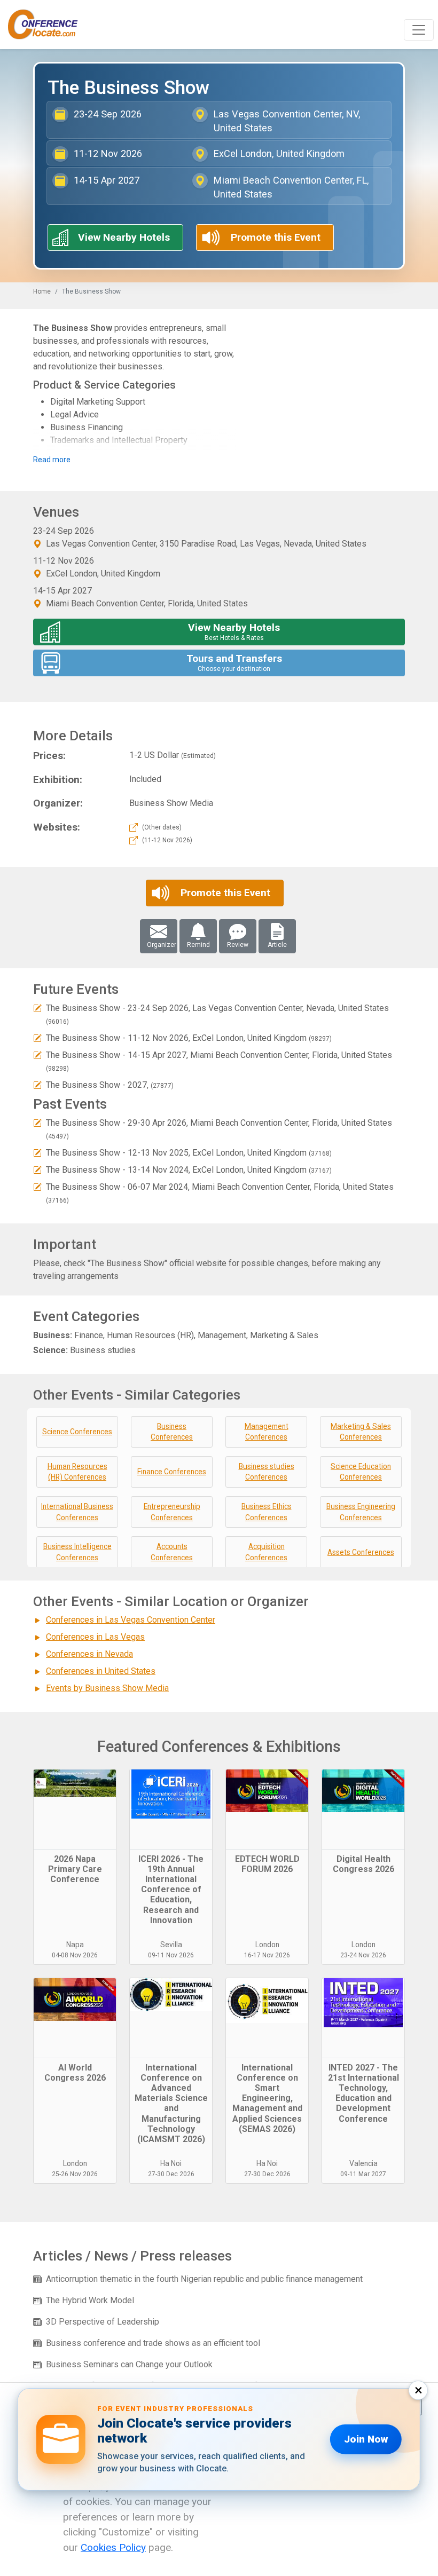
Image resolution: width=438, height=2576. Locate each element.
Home (42, 291)
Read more (52, 460)
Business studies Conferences (267, 1472)
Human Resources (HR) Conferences (77, 1472)
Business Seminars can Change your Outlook (129, 2364)
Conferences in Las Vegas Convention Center (131, 1620)
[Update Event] (37, 1008)
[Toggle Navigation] (419, 30)
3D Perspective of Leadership (103, 2322)
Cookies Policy (113, 2547)
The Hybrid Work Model (90, 2300)
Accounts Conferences (172, 1552)
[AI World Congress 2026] (75, 2018)
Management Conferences (267, 1432)
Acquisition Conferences (266, 1552)
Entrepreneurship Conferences (172, 1512)
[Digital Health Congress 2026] (363, 1809)
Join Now (366, 2439)
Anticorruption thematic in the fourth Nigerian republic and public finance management (204, 2279)
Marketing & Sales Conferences (361, 1432)
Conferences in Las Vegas (95, 1637)
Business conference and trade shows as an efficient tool (153, 2343)
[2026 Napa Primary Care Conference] (75, 1809)
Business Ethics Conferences (267, 1512)
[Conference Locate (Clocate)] (48, 25)
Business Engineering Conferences (361, 1512)
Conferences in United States (101, 1671)
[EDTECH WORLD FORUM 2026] (267, 1809)
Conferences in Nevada (89, 1654)
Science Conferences (77, 1432)
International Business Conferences (77, 1512)
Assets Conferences (361, 1552)
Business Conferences (172, 1432)
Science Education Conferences (361, 1472)
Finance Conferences (172, 1472)
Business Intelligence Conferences (77, 1552)
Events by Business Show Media (107, 1688)
